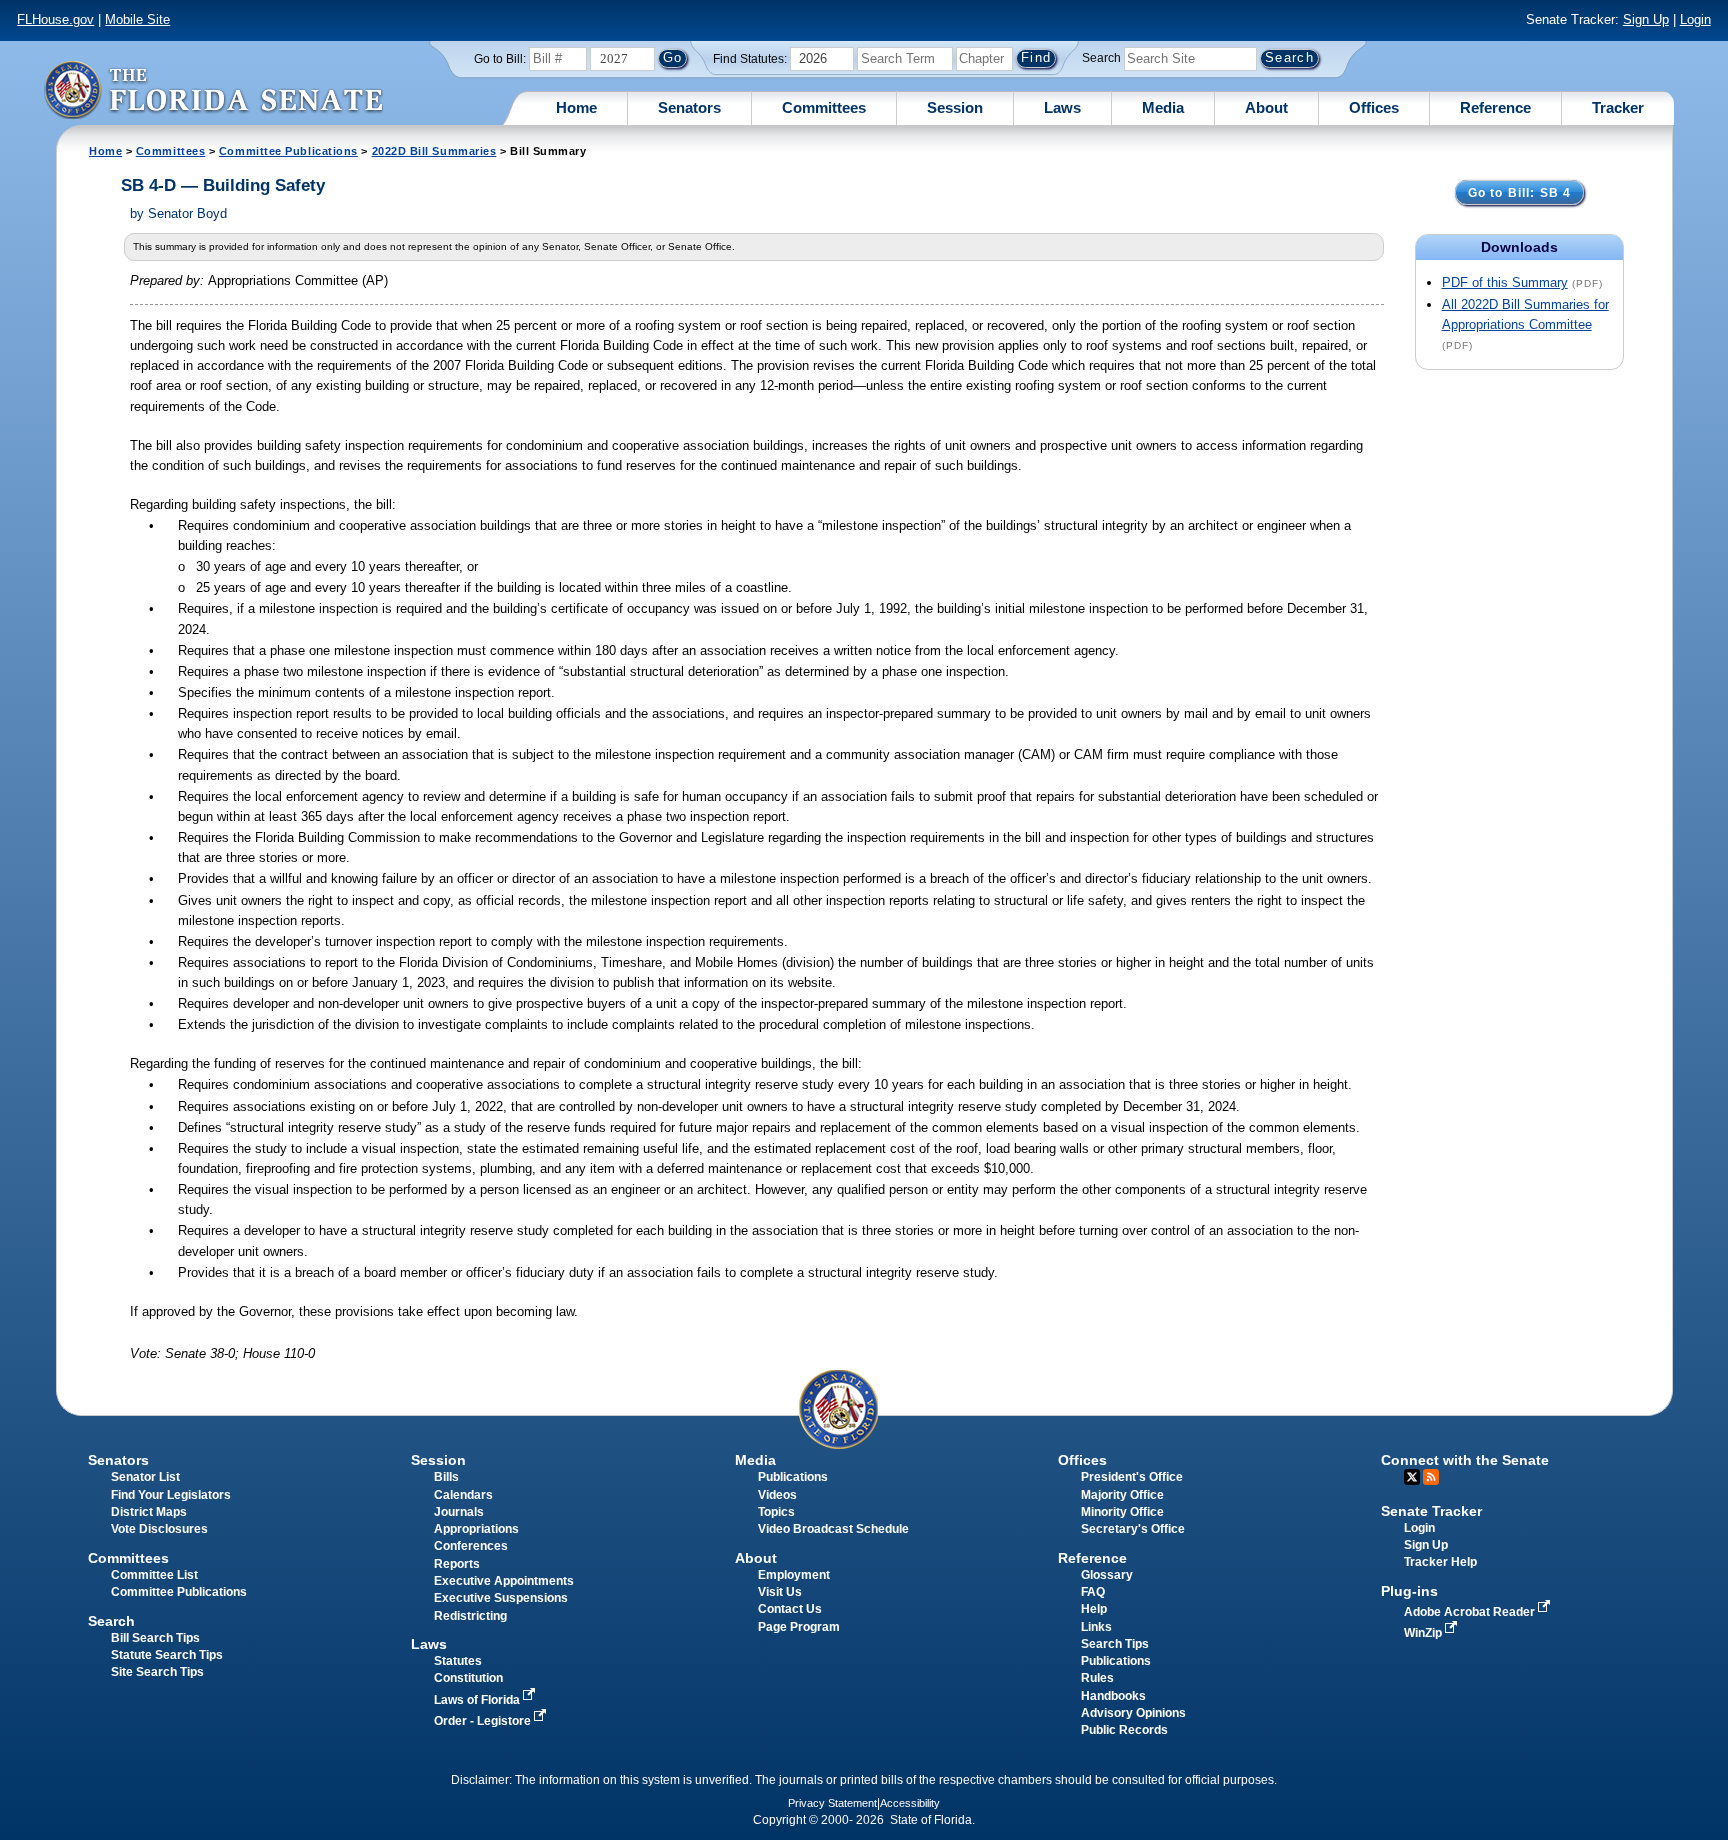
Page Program (799, 1627)
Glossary (1107, 1575)
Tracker (1618, 107)
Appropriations (476, 1529)
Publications (793, 1477)
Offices (1374, 107)
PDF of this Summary (1505, 282)
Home (576, 107)
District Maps (149, 1512)
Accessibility (910, 1803)
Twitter (1412, 1477)
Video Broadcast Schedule (833, 1529)
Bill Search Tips (155, 1638)
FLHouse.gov (55, 19)
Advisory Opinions (1133, 1713)
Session (955, 107)
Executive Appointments (504, 1581)
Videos (777, 1495)
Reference (1495, 107)
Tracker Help (1440, 1562)
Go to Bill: (500, 59)
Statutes (458, 1661)
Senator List (145, 1477)
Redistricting (470, 1616)
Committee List (154, 1575)
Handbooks (1113, 1696)
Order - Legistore (484, 1721)
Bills (446, 1477)
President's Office (1132, 1477)
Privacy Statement (832, 1803)
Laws (1062, 107)
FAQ (1093, 1592)
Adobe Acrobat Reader (1471, 1612)
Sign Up (1646, 19)
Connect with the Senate (1465, 1460)
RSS (1431, 1477)
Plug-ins (1409, 1591)
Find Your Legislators (171, 1495)
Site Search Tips (157, 1672)
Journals (459, 1512)
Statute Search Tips (167, 1655)
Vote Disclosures (159, 1529)
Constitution (468, 1678)
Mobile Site (137, 19)
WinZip (1424, 1633)
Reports (457, 1564)
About (1266, 107)
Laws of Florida (478, 1700)
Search (1101, 58)
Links (1096, 1627)
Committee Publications (288, 151)
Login (1695, 19)
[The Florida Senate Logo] (213, 89)
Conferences (471, 1546)
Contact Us (790, 1609)
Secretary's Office (1133, 1529)
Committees (824, 107)
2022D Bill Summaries (434, 151)
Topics (776, 1512)
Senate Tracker (1431, 1511)
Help (1094, 1609)
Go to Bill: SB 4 (1519, 193)
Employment (794, 1575)
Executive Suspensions (501, 1598)
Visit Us (780, 1592)
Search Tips (1115, 1644)
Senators (689, 107)
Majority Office (1122, 1495)
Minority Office (1122, 1512)
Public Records (1124, 1730)
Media (1163, 107)
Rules (1097, 1678)
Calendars (463, 1495)
